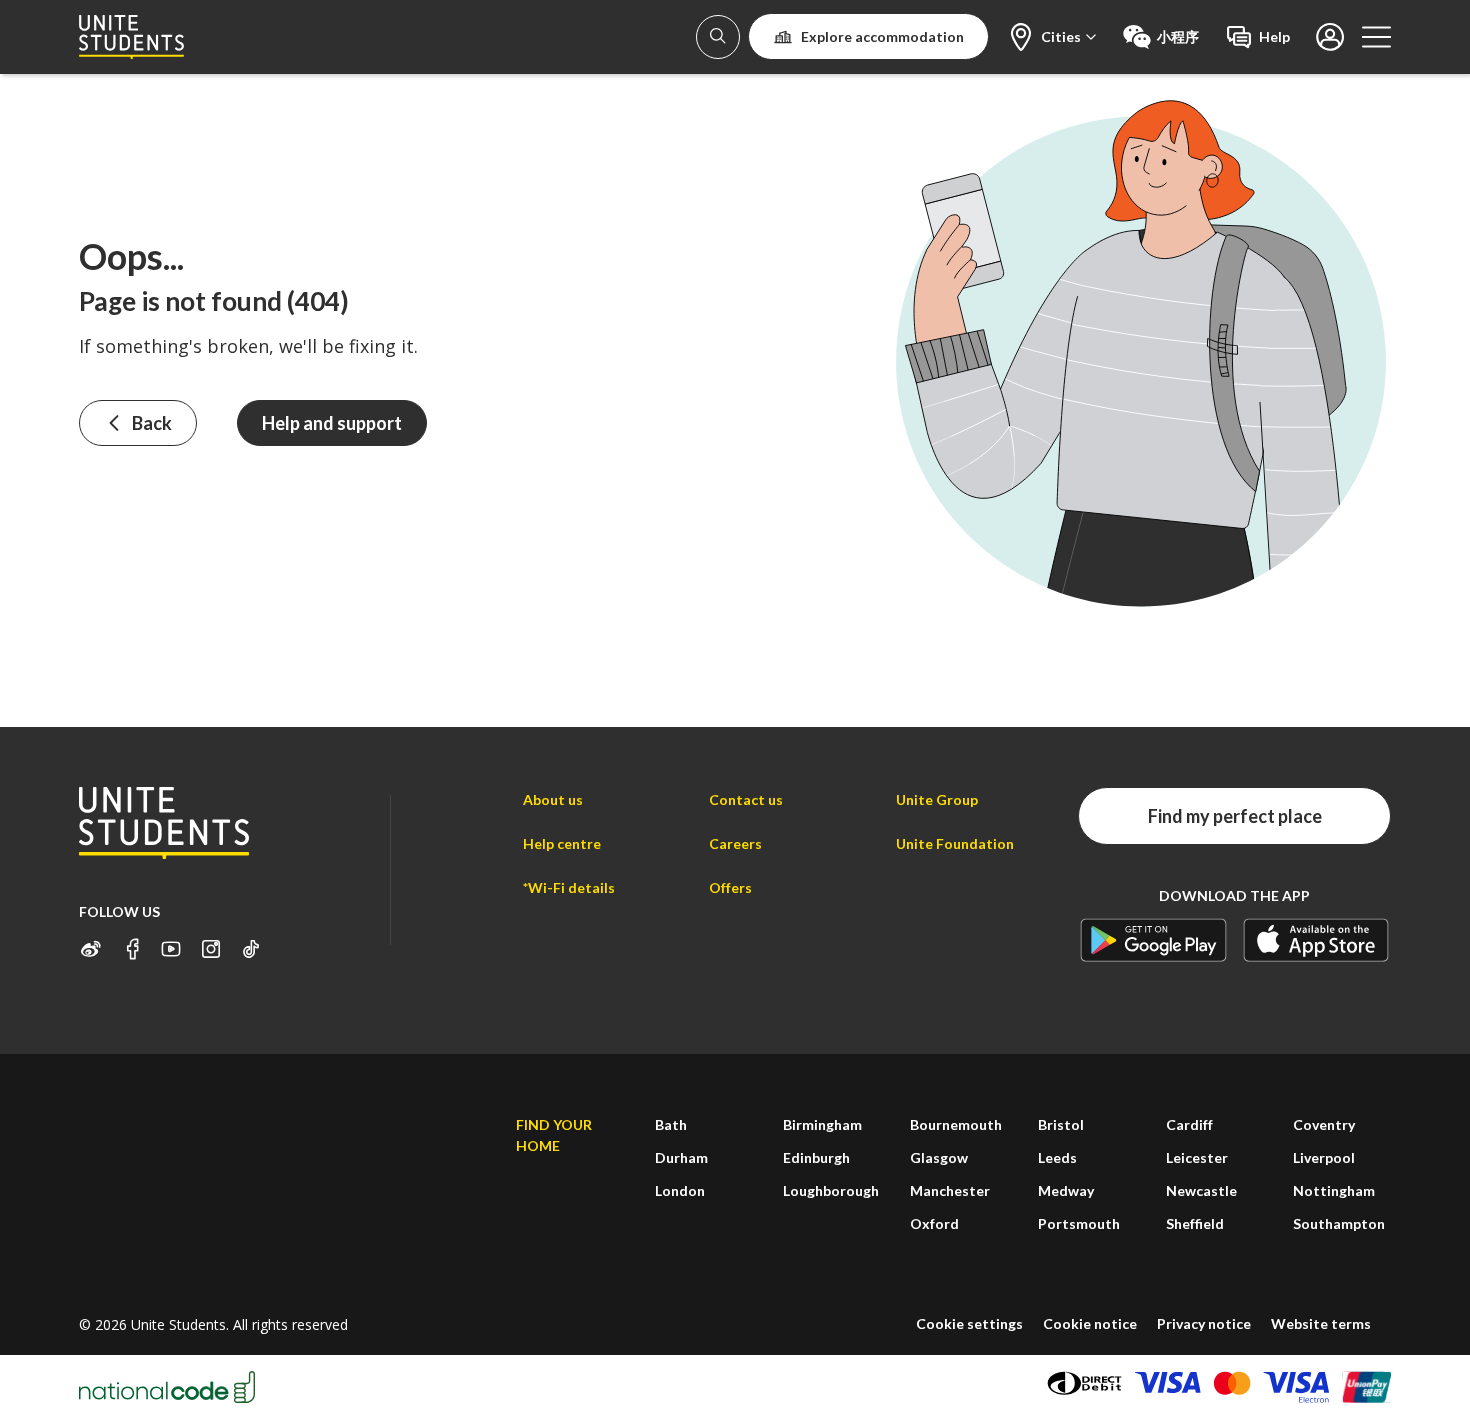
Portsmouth (1079, 1223)
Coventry (1324, 1124)
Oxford (934, 1223)
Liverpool (1324, 1157)
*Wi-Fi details (569, 887)
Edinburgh (816, 1157)
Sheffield (1195, 1223)
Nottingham (1334, 1190)
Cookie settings (969, 1323)
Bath (671, 1124)
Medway (1066, 1190)
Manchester (950, 1190)
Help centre (562, 843)
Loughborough (831, 1190)
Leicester (1197, 1157)
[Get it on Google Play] (1153, 939)
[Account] (718, 37)
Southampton (1339, 1223)
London (680, 1190)
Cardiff (1189, 1124)
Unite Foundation (955, 843)
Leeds (1057, 1157)
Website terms (1321, 1323)
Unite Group (937, 799)
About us (553, 799)
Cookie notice (1090, 1323)
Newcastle (1201, 1190)
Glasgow (939, 1157)
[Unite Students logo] (131, 37)
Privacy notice (1204, 1323)
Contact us (746, 799)
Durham (681, 1157)
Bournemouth (956, 1124)
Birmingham (822, 1124)
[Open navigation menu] (1376, 37)
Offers (730, 887)
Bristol (1061, 1124)
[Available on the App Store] (1316, 939)
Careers (735, 843)
